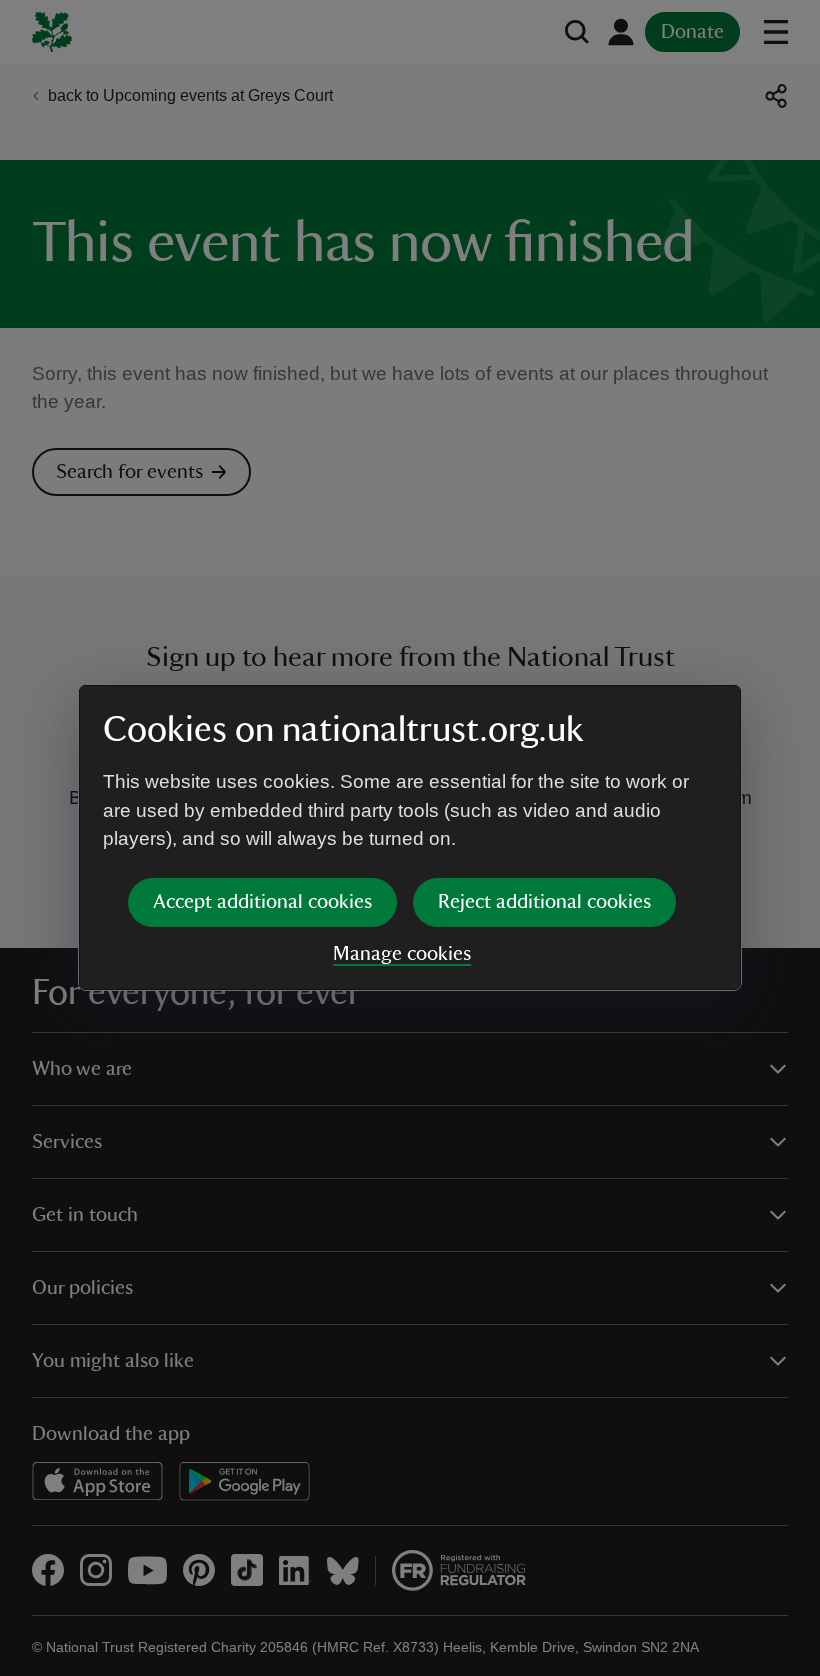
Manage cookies (402, 954)
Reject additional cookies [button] (544, 902)
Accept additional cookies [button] (262, 902)
